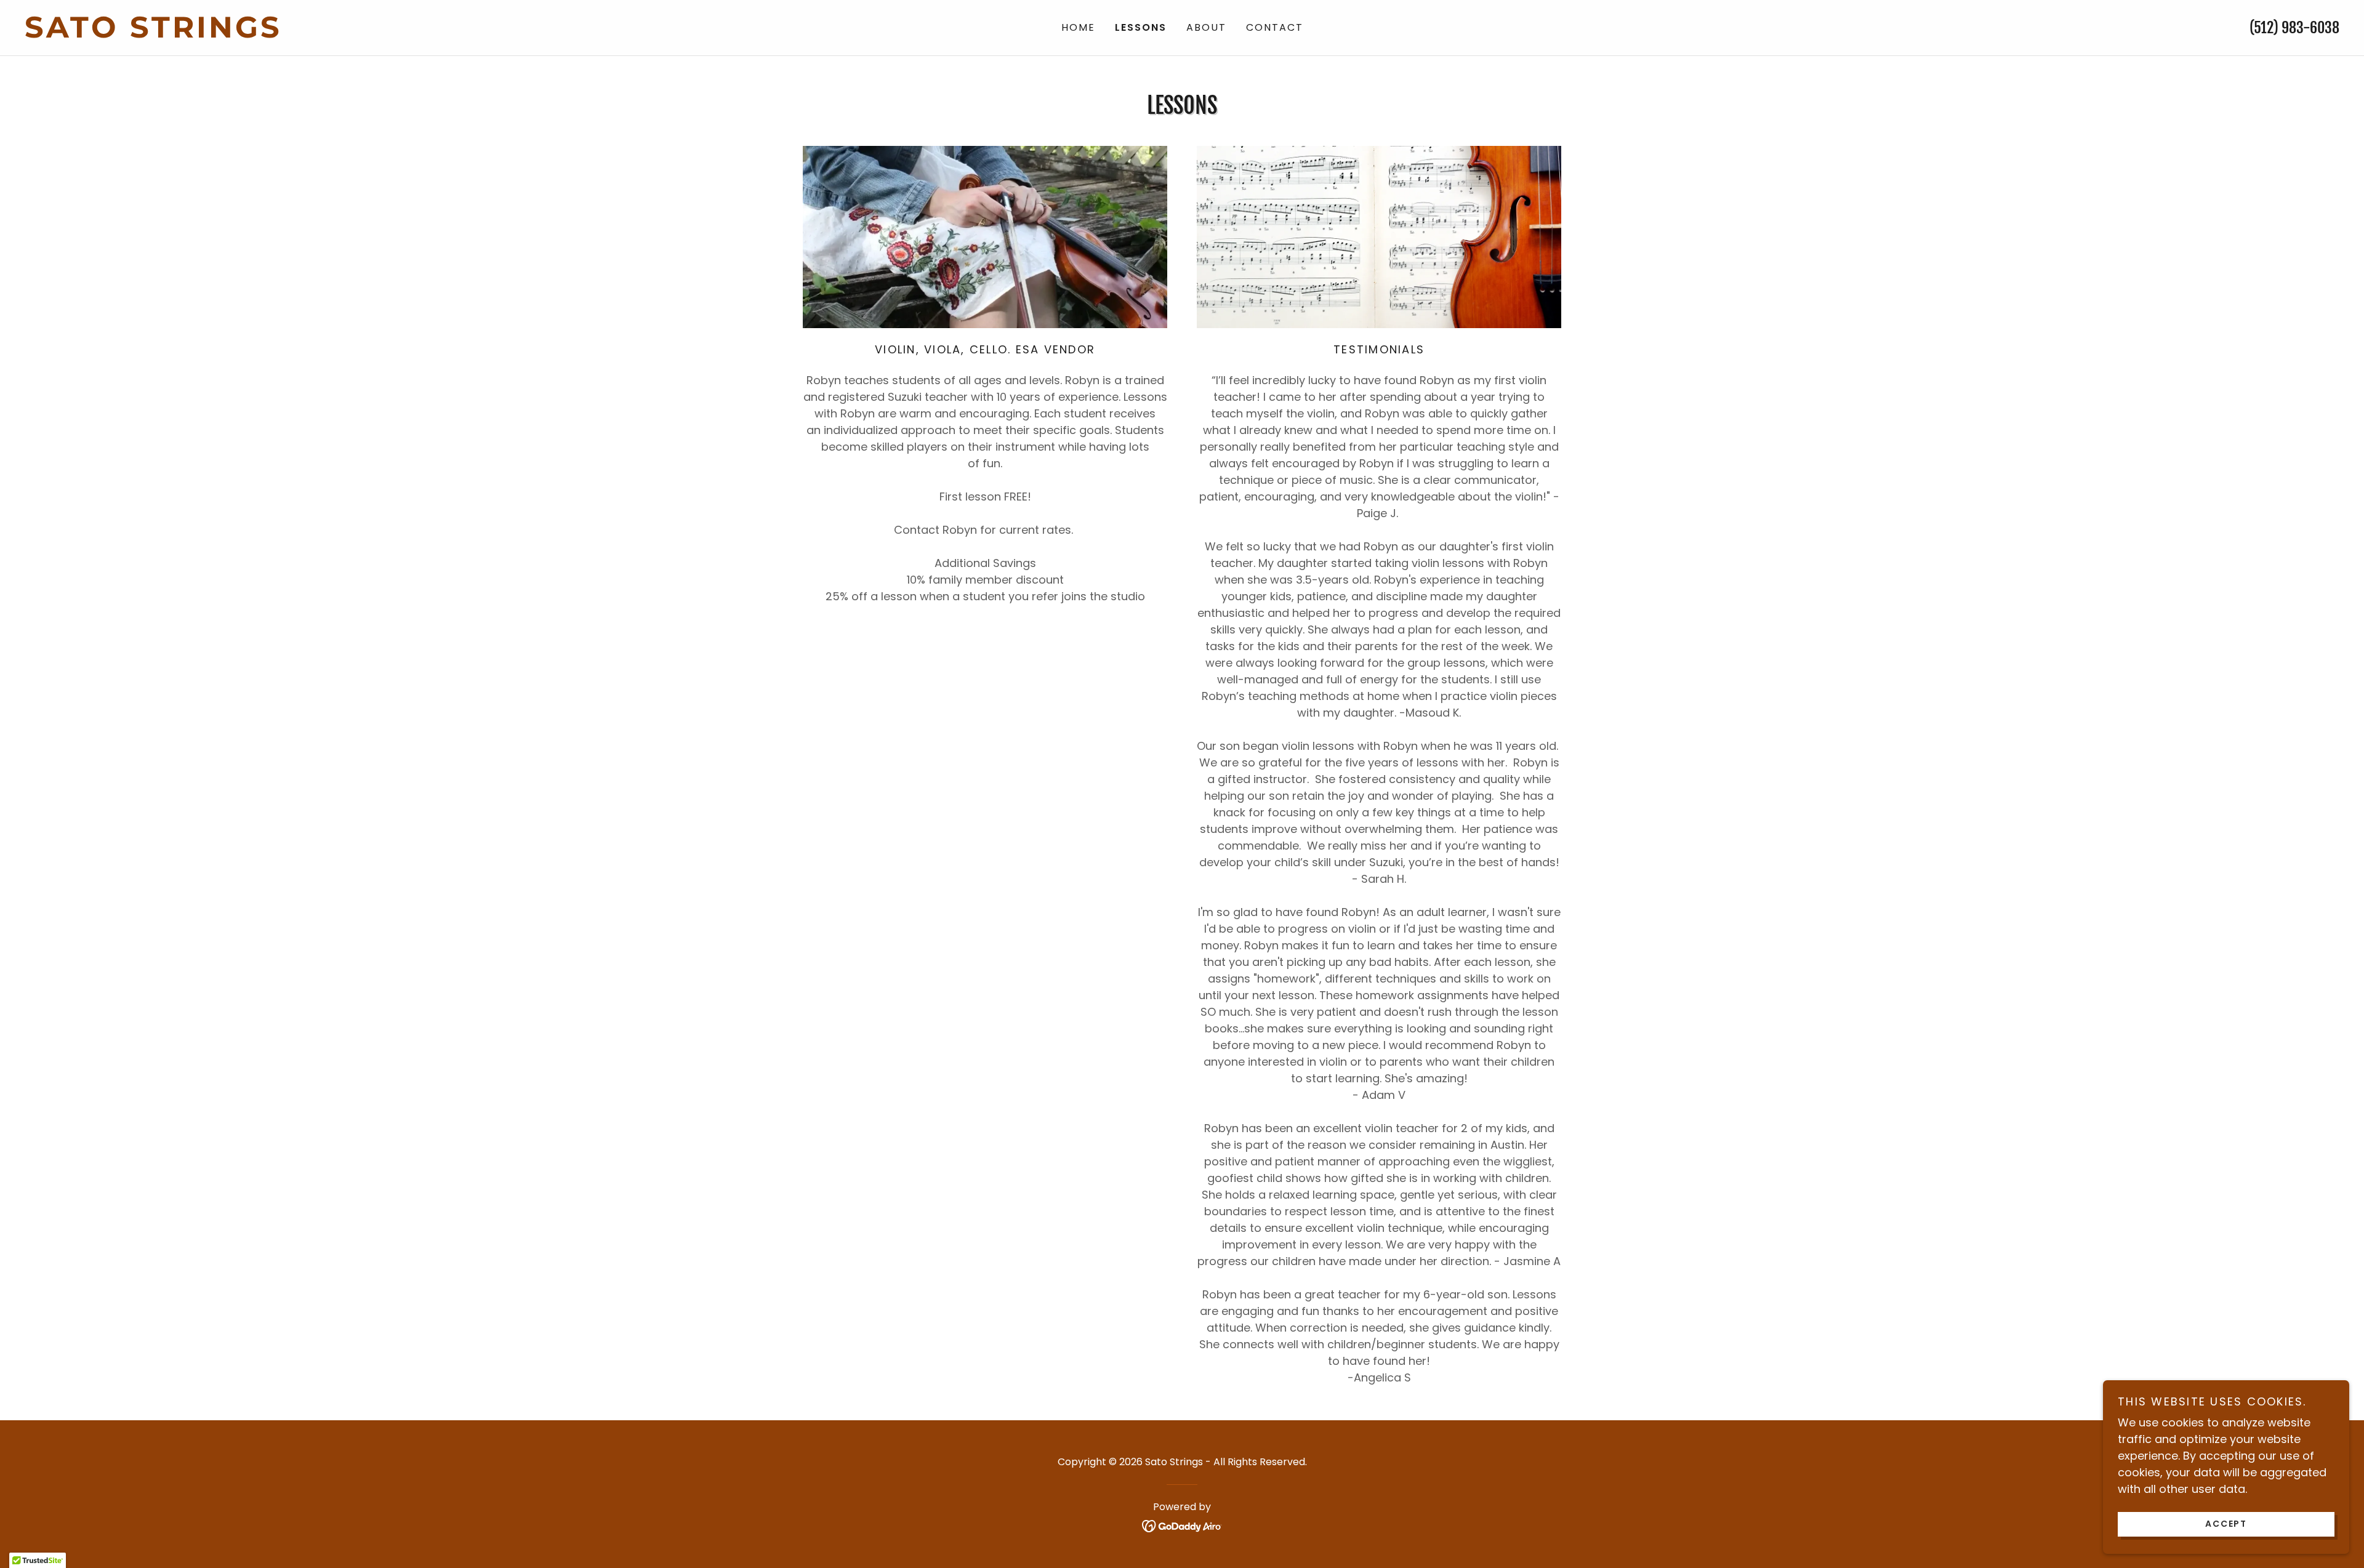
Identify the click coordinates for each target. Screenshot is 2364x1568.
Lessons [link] (1141, 27)
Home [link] (1078, 27)
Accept (2226, 1524)
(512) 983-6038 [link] (2294, 28)
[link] (314, 34)
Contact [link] (1275, 27)
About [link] (1206, 27)
